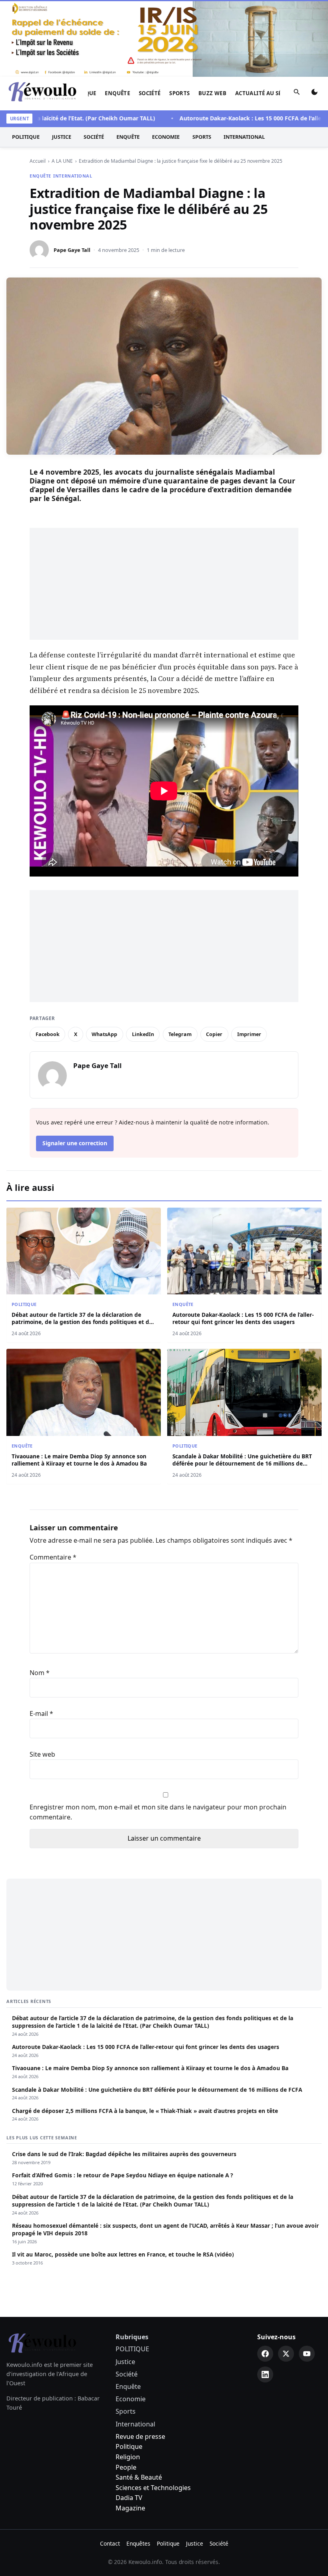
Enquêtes (138, 2467)
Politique (129, 2370)
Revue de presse (140, 2360)
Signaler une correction (75, 1066)
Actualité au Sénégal (267, 16)
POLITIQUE (26, 60)
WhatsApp (104, 957)
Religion (128, 2380)
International (244, 60)
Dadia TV (129, 2421)
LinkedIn (143, 957)
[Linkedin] (265, 2298)
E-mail (41, 1637)
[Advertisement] (164, 507)
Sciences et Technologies (153, 2411)
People (126, 2390)
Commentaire (53, 1480)
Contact (110, 2467)
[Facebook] (265, 2277)
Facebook (48, 957)
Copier (214, 957)
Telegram (180, 957)
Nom (40, 1596)
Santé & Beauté (139, 2400)
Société (150, 16)
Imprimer (249, 957)
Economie (166, 60)
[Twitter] (286, 2277)
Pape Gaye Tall (72, 173)
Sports (179, 16)
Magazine (130, 2431)
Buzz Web (212, 16)
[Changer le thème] (314, 17)
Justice (62, 60)
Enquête (117, 16)
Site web (42, 1677)
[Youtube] (307, 2277)
